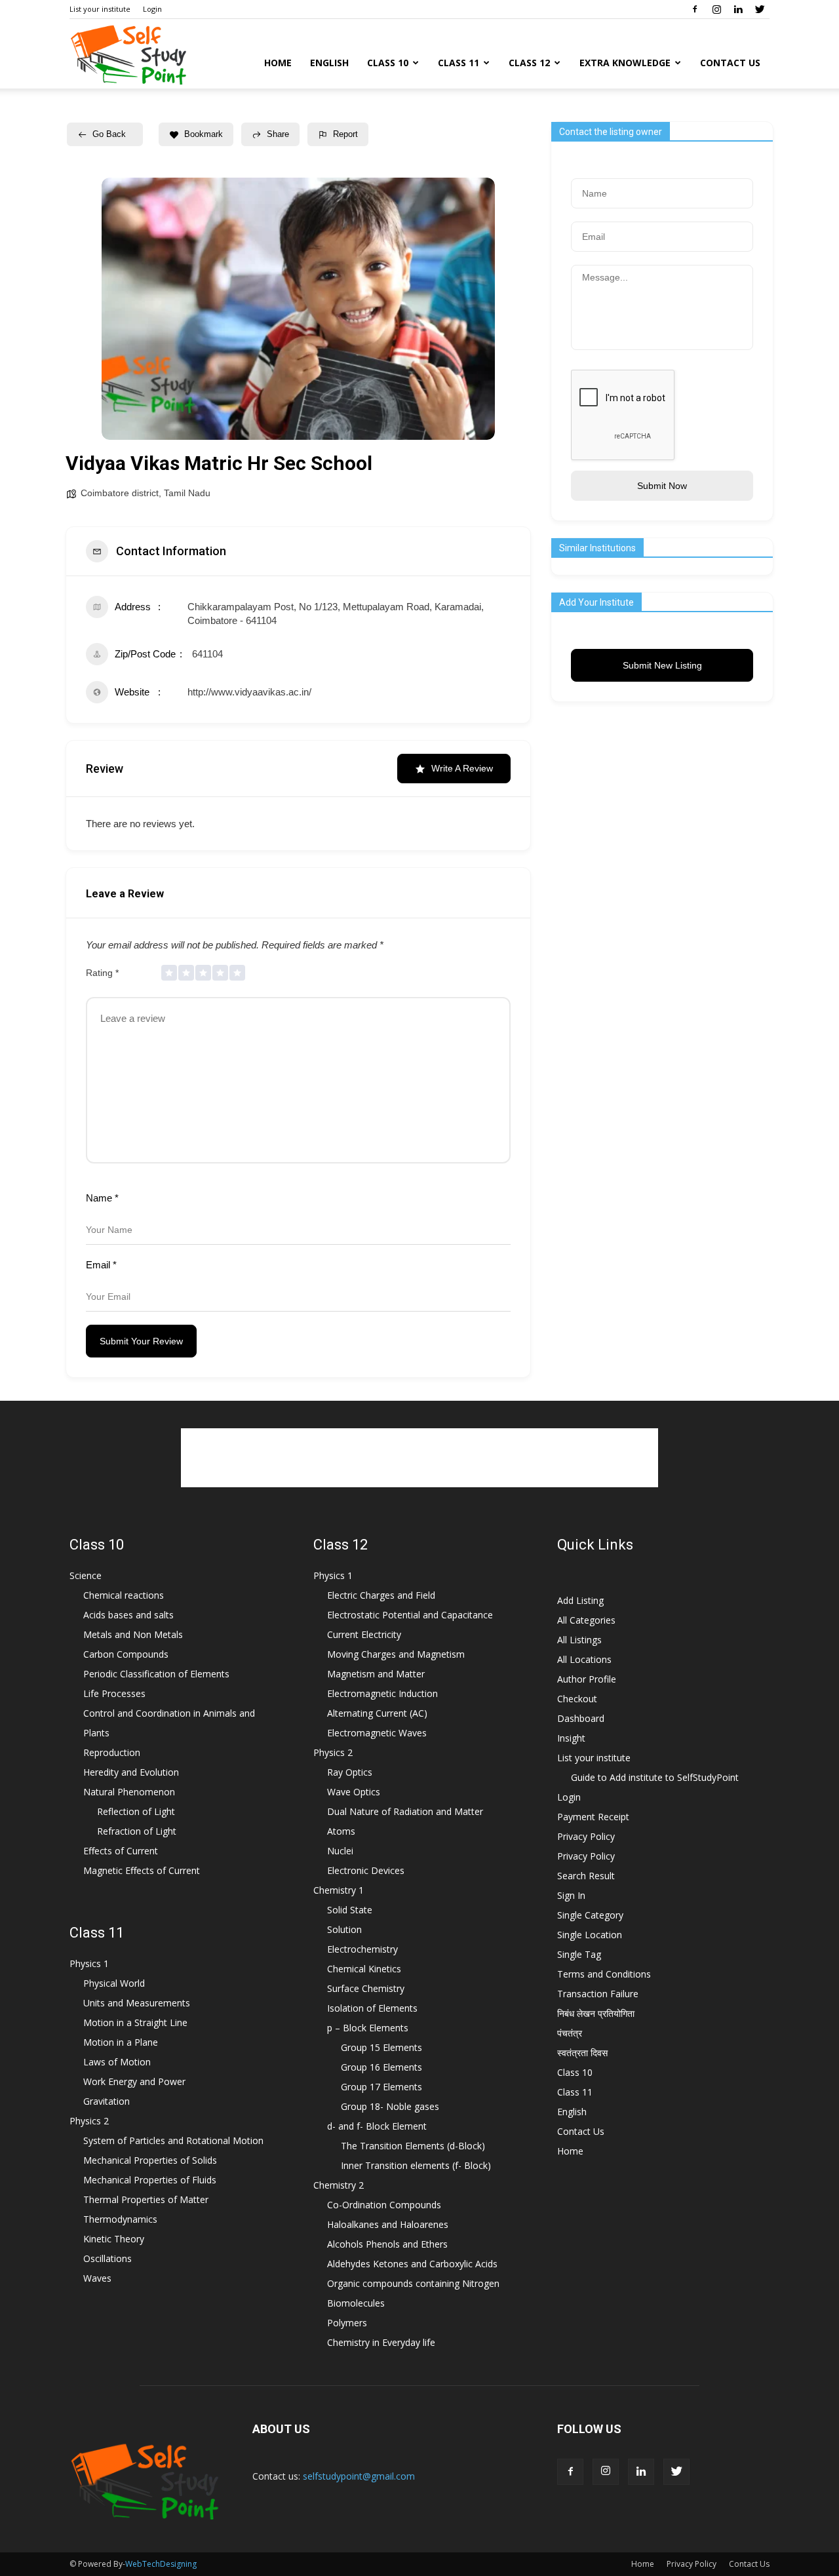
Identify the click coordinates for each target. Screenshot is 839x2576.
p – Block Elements (368, 2028)
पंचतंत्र (570, 2033)
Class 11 (459, 63)
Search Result (586, 1876)
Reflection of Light (136, 1811)
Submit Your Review (141, 1341)
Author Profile (587, 1679)
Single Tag (579, 1954)
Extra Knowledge (625, 63)
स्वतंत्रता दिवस (582, 2053)
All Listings (579, 1640)
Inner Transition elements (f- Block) (416, 2165)
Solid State (350, 1910)
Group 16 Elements (381, 2067)
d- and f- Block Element (377, 2126)
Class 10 (388, 63)
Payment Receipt (593, 1817)
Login (152, 9)
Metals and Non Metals (133, 1634)
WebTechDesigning (161, 2564)
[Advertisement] (419, 1458)
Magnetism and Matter (376, 1674)
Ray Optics (350, 1772)
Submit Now (662, 486)
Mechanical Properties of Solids (150, 2160)
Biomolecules (356, 2303)
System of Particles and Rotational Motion (173, 2140)
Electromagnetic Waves (377, 1733)
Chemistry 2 (339, 2185)
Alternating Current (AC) (377, 1713)
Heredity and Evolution (131, 1772)
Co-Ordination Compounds (384, 2205)
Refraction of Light (137, 1831)
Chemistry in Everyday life (381, 2342)
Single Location (590, 1935)
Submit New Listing (662, 665)
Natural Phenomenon (129, 1792)
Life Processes (114, 1693)
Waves (97, 2278)
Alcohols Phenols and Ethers (387, 2244)
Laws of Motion (117, 2062)
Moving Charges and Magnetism (396, 1654)
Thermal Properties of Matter (146, 2199)
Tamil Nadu (187, 493)
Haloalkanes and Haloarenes (388, 2224)
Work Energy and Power (134, 2081)
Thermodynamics (120, 2219)
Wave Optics (354, 1792)
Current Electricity (364, 1634)
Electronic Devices (366, 1870)
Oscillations (107, 2258)
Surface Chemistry (366, 1988)
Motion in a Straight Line (135, 2022)
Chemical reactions (124, 1595)
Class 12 (529, 63)
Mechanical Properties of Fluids (150, 2180)
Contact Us (730, 63)
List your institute (100, 9)
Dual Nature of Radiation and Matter (405, 1811)
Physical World (114, 1983)
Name (102, 1198)
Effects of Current (121, 1851)
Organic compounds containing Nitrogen (413, 2283)
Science (86, 1575)
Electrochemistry (362, 1949)
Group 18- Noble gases (390, 2106)
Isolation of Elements (372, 2008)
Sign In (571, 1895)
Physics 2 (89, 2121)
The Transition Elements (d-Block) (413, 2146)
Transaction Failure (598, 1994)
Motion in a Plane (121, 2042)
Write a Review (462, 768)
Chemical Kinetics (364, 1969)
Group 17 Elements (381, 2087)
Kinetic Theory (114, 2239)
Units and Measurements (137, 2003)
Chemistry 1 (339, 1890)
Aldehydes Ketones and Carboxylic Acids (412, 2264)
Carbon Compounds (126, 1654)
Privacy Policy (586, 1836)
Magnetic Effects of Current (142, 1870)
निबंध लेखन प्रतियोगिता (596, 2013)
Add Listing (580, 1600)
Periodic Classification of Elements (156, 1674)
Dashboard (581, 1718)
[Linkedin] (738, 9)
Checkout (577, 1699)
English (329, 63)
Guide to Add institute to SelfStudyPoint (655, 1777)
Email (101, 1265)
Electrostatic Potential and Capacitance (410, 1615)
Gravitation (107, 2101)
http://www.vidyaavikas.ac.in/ (249, 692)
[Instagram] (716, 9)
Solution (344, 1929)
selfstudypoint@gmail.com (359, 2476)
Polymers (347, 2323)
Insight (571, 1738)
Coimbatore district (120, 493)
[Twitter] (760, 9)
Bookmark (204, 134)
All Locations (584, 1659)
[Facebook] (695, 9)
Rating (102, 973)
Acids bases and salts (128, 1615)
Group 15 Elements (381, 2047)
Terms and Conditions (604, 1974)
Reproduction (112, 1752)
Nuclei (340, 1851)
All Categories (586, 1620)
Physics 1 (89, 1963)
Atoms (341, 1831)
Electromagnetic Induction (382, 1693)
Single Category (590, 1915)
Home (278, 63)
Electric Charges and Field (381, 1595)
